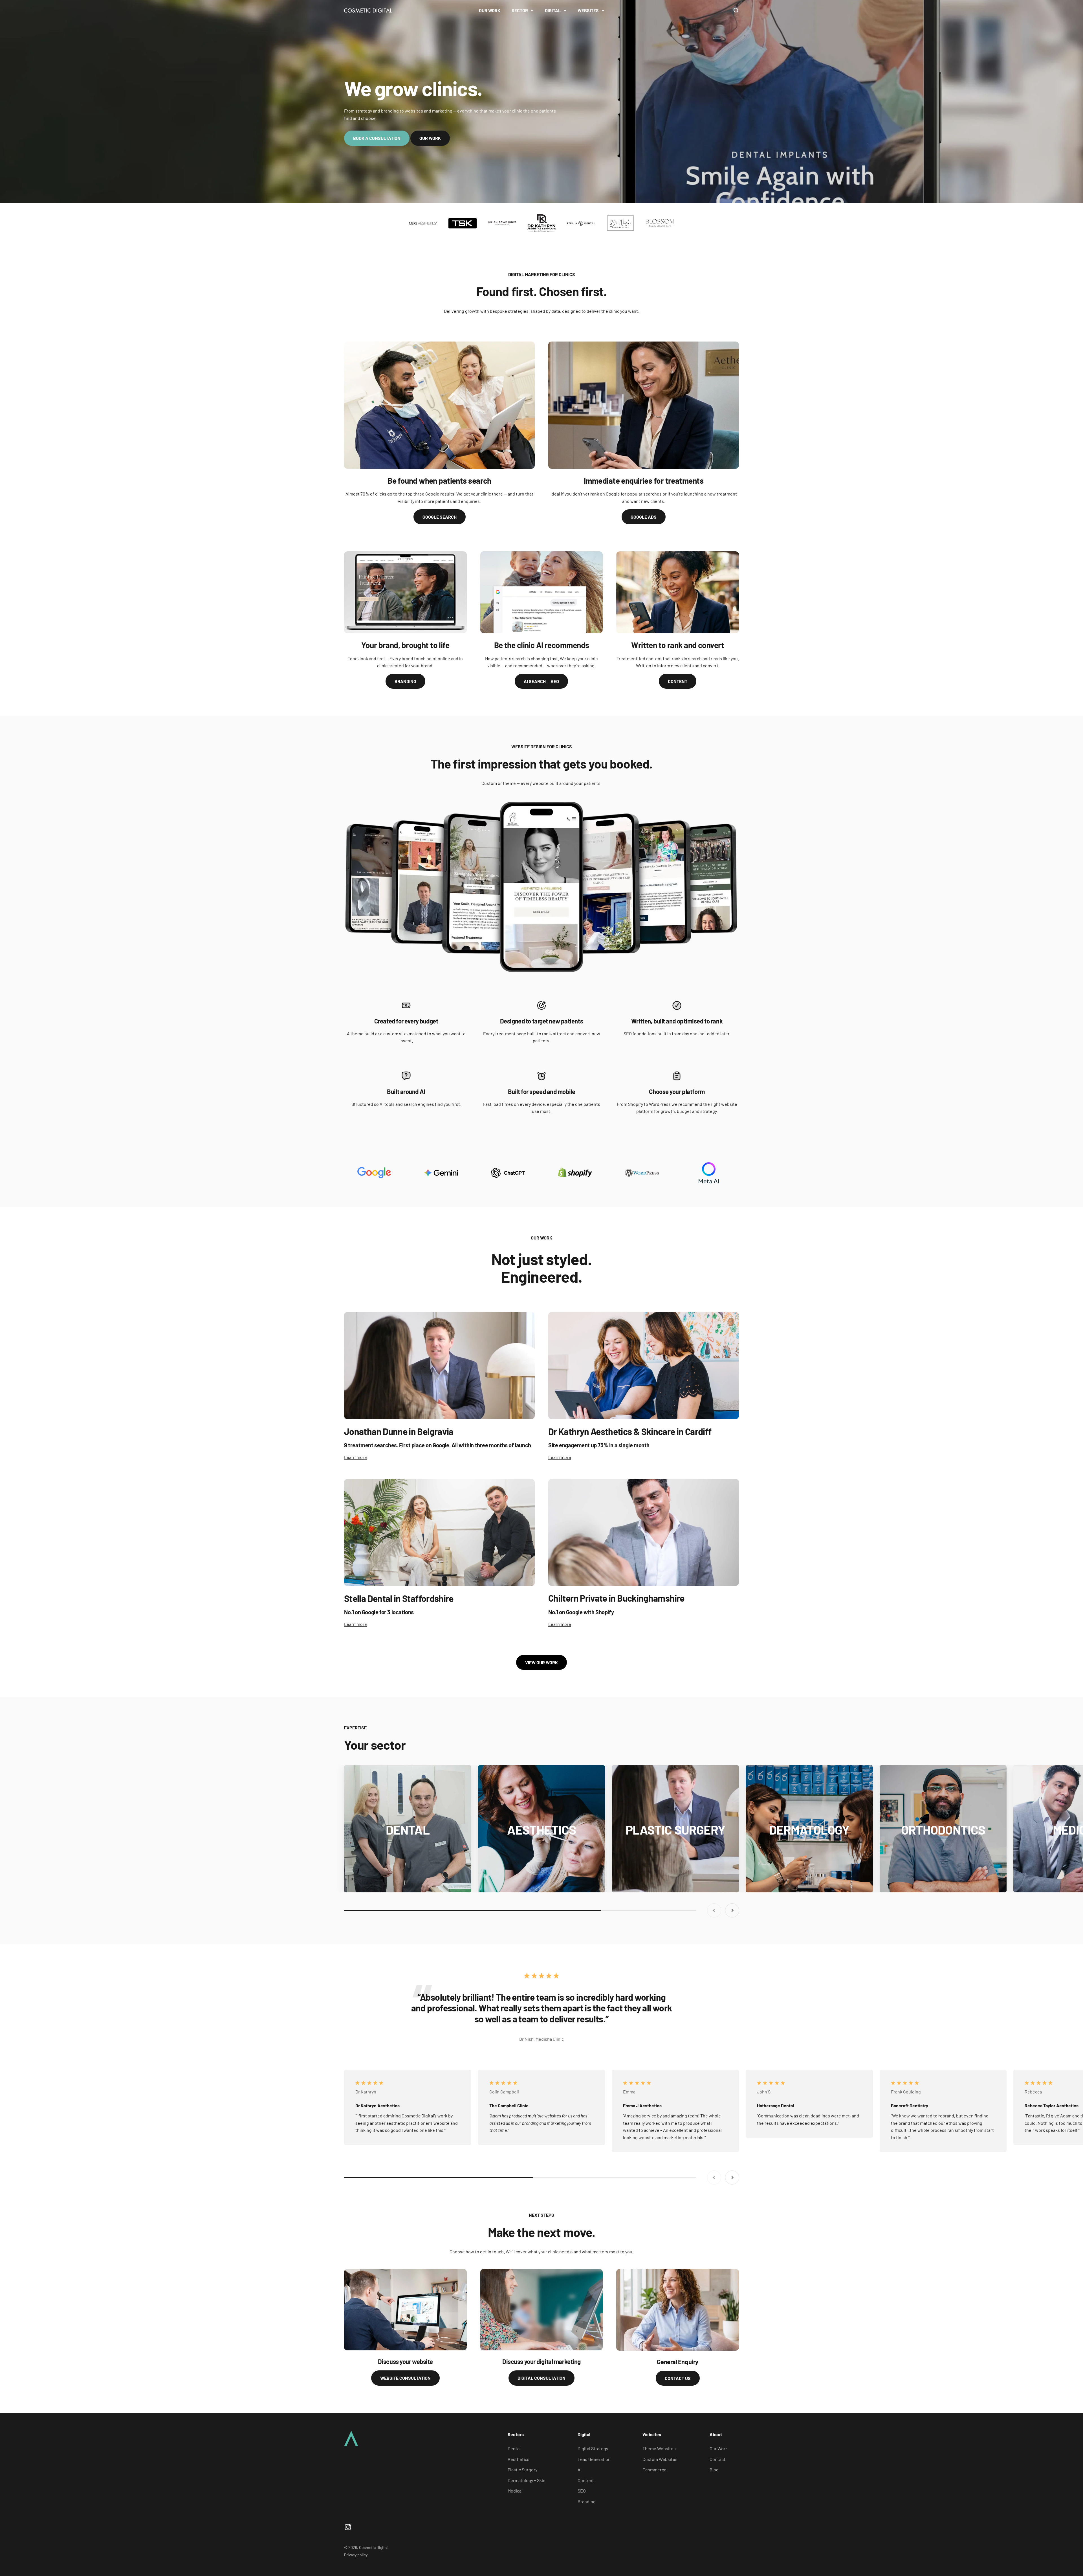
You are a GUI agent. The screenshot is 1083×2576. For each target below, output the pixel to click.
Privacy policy (356, 2555)
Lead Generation (594, 2459)
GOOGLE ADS (644, 517)
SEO (582, 2491)
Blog (714, 2470)
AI (580, 2470)
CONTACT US (678, 2378)
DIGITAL (553, 10)
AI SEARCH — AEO (541, 681)
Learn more (356, 1457)
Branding (587, 2501)
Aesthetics (519, 2459)
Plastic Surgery (522, 2470)
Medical (515, 2491)
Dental (514, 2448)
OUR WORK (490, 10)
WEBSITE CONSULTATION (405, 2378)
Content (586, 2480)
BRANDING (405, 681)
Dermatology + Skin (527, 2480)
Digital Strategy (593, 2448)
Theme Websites (659, 2448)
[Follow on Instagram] (348, 2527)
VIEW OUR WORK (541, 1662)
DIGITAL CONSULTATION (541, 2378)
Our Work (719, 2448)
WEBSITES (588, 10)
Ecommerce (654, 2470)
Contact (717, 2459)
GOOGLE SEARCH (440, 517)
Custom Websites (660, 2459)
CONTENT (678, 681)
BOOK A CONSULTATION (377, 138)
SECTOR (520, 10)
